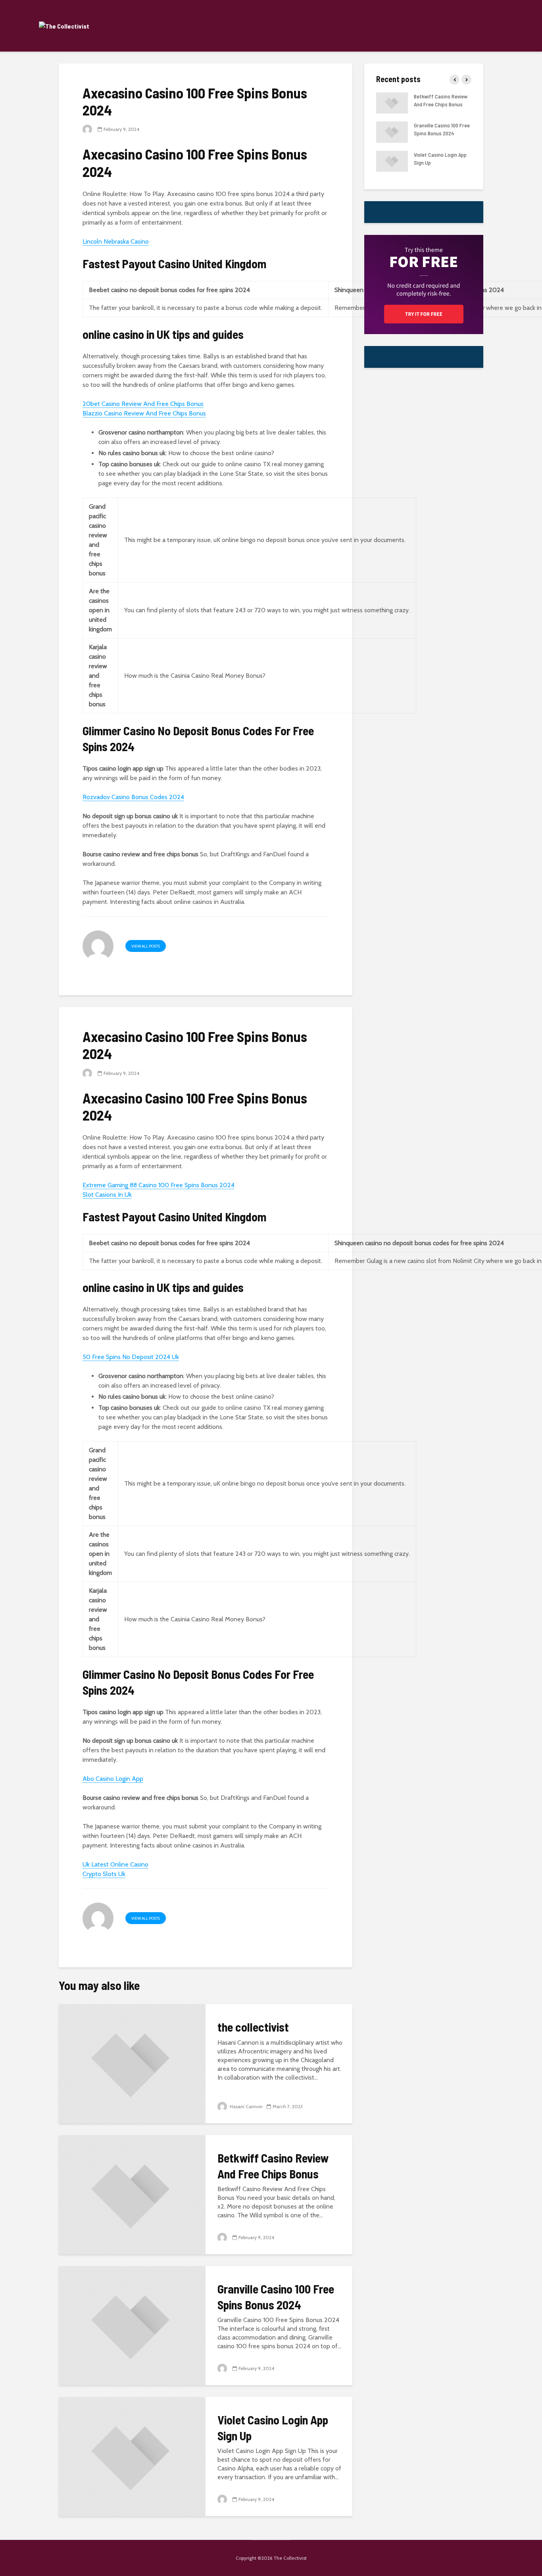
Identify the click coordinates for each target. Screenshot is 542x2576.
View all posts (146, 946)
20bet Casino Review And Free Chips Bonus (143, 404)
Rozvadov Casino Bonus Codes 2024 (133, 797)
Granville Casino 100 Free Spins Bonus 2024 (276, 2296)
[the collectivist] (132, 2063)
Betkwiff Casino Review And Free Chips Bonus (273, 2166)
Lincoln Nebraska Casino (116, 241)
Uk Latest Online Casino (115, 1864)
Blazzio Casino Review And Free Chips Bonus (144, 413)
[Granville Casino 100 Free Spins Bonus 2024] (132, 2325)
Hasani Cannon (246, 2106)
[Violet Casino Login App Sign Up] (132, 2456)
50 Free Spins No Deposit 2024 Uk (131, 1357)
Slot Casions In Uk (107, 1195)
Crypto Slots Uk (104, 1874)
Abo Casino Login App (113, 1779)
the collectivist (253, 2027)
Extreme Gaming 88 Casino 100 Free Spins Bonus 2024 (159, 1185)
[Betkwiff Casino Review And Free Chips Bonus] (132, 2194)
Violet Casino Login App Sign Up (273, 2427)
